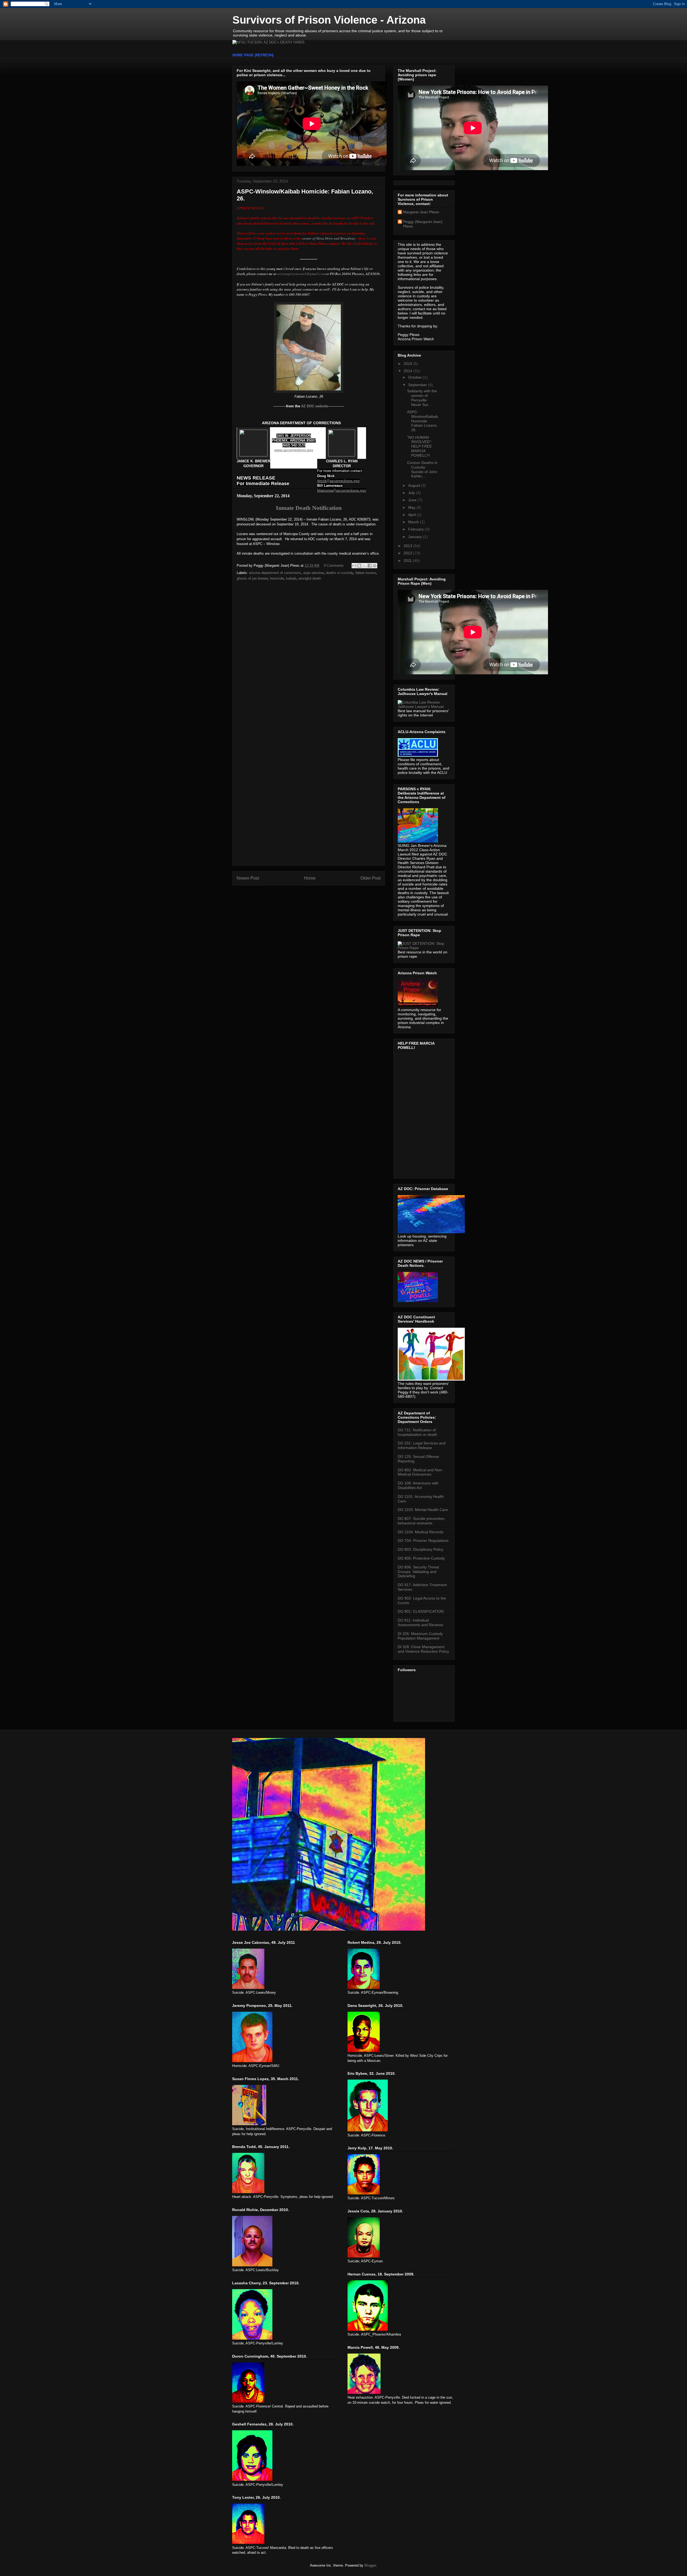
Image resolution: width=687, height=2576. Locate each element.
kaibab (291, 578)
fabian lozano (366, 573)
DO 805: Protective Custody (421, 1558)
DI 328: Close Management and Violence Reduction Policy (423, 1649)
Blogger (370, 2565)
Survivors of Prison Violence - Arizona (329, 20)
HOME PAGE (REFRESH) (253, 55)
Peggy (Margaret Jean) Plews (423, 224)
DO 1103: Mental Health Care (423, 1510)
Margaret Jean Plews (421, 212)
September (418, 385)
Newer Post (248, 878)
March (414, 522)
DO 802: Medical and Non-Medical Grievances (420, 1472)
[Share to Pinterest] (375, 566)
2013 (408, 546)
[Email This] (354, 566)
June (413, 500)
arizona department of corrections (275, 573)
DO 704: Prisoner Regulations (423, 1541)
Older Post (370, 878)
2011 (408, 561)
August (415, 485)
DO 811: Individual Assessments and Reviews (420, 1622)
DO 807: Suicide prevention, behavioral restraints (422, 1521)
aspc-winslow (313, 573)
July (412, 493)
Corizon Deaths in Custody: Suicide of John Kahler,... (422, 469)
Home (310, 878)
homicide (277, 578)
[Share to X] (364, 566)
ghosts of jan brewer (252, 578)
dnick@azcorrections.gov (338, 481)
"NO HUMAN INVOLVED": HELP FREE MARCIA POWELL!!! (420, 446)
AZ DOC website (315, 406)
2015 (408, 364)
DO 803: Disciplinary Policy (421, 1549)
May (412, 507)
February (416, 529)
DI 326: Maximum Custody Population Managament (420, 1636)
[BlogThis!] (359, 566)
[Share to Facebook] (370, 566)
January (416, 537)
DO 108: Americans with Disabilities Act (418, 1485)
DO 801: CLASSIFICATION (421, 1611)
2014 (408, 371)
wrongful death (310, 578)
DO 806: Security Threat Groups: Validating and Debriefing (418, 1572)
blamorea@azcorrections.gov (342, 490)
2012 (408, 553)
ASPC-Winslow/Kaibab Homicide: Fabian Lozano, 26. (423, 421)
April (412, 515)
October (416, 377)
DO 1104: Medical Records (421, 1532)
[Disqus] (309, 656)
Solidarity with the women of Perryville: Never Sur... (422, 398)
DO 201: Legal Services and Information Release (422, 1445)
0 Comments (334, 566)
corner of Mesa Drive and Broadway (329, 238)
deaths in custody (339, 573)
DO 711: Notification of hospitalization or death (417, 1432)
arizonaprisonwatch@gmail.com (301, 274)
